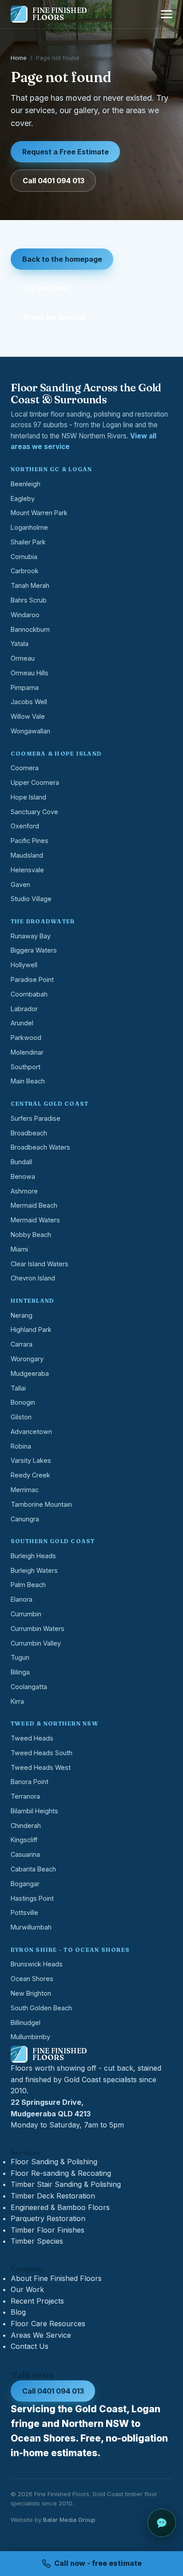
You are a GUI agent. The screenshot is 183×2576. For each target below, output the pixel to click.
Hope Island (28, 797)
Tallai (18, 1388)
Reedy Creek (30, 1475)
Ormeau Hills (30, 673)
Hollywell (24, 965)
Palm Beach (28, 1585)
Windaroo (25, 615)
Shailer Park (28, 542)
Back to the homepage (62, 259)
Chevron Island (33, 1278)
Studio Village (31, 899)
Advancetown (31, 1432)
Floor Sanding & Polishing (54, 2162)
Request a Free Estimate (66, 152)
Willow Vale (28, 716)
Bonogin (23, 1402)
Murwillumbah (31, 1927)
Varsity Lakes (31, 1460)
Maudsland (27, 855)
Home (19, 58)
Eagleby (23, 498)
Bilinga (20, 1672)
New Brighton (31, 1993)
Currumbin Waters (38, 1629)
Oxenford (25, 826)
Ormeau (23, 658)
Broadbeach (29, 1133)
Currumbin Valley (36, 1643)
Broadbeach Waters (40, 1147)
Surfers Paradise (36, 1118)
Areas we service (54, 317)
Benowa (23, 1176)
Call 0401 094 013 (54, 181)
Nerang (22, 1315)
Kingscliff (24, 1840)
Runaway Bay (31, 936)
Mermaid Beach (34, 1205)
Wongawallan (30, 731)
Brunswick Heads (37, 1964)
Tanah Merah (30, 585)
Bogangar (25, 1884)
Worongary (27, 1359)
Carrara (22, 1344)
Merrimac (25, 1490)
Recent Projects (37, 2301)
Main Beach (28, 1081)
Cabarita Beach (33, 1869)
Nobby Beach (31, 1235)
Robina (21, 1446)
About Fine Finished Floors (56, 2278)
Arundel (22, 1023)
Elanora (22, 1599)
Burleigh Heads (33, 1556)
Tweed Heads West (41, 1767)
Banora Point (30, 1782)
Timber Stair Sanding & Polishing (66, 2184)
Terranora (25, 1796)
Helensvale (27, 870)
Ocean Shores (32, 1979)
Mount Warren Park (39, 513)
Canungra (25, 1519)
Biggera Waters (34, 950)
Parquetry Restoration (48, 2218)
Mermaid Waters (35, 1220)
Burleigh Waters (34, 1570)
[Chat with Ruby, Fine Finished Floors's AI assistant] (162, 2523)
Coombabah (29, 994)
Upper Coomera (35, 782)
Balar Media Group (69, 2520)
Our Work (27, 2289)
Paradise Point (32, 979)
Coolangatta (29, 1687)
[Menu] (167, 14)
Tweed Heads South (42, 1753)
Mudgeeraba (30, 1373)
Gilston (21, 1417)
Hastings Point (32, 1898)
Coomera (25, 768)
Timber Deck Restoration (53, 2196)
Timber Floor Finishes (48, 2230)
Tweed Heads (32, 1738)
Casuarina (25, 1854)
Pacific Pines (30, 841)
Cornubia (24, 557)
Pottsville (24, 1912)
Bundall (21, 1162)
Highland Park (31, 1329)
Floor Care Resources (48, 2324)
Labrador (24, 1009)
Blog (18, 2312)
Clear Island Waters (40, 1264)
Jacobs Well (29, 702)
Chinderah (26, 1826)
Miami (19, 1249)
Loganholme (29, 527)
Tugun (20, 1657)
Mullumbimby (30, 2037)
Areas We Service (41, 2335)
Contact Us (30, 2346)
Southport (26, 1067)
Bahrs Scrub (29, 600)
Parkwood (26, 1038)
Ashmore (24, 1191)
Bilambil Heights (34, 1811)
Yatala (20, 644)
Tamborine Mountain (41, 1504)
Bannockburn (30, 629)
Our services (46, 288)
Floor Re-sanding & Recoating (61, 2173)
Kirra (17, 1701)
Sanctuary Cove (34, 812)
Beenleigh (26, 484)
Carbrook (25, 571)
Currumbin (26, 1614)
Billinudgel (26, 2023)
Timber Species (37, 2241)
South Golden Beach (41, 2008)
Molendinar (27, 1052)
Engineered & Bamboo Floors (60, 2207)
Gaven (20, 884)
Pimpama (25, 687)
